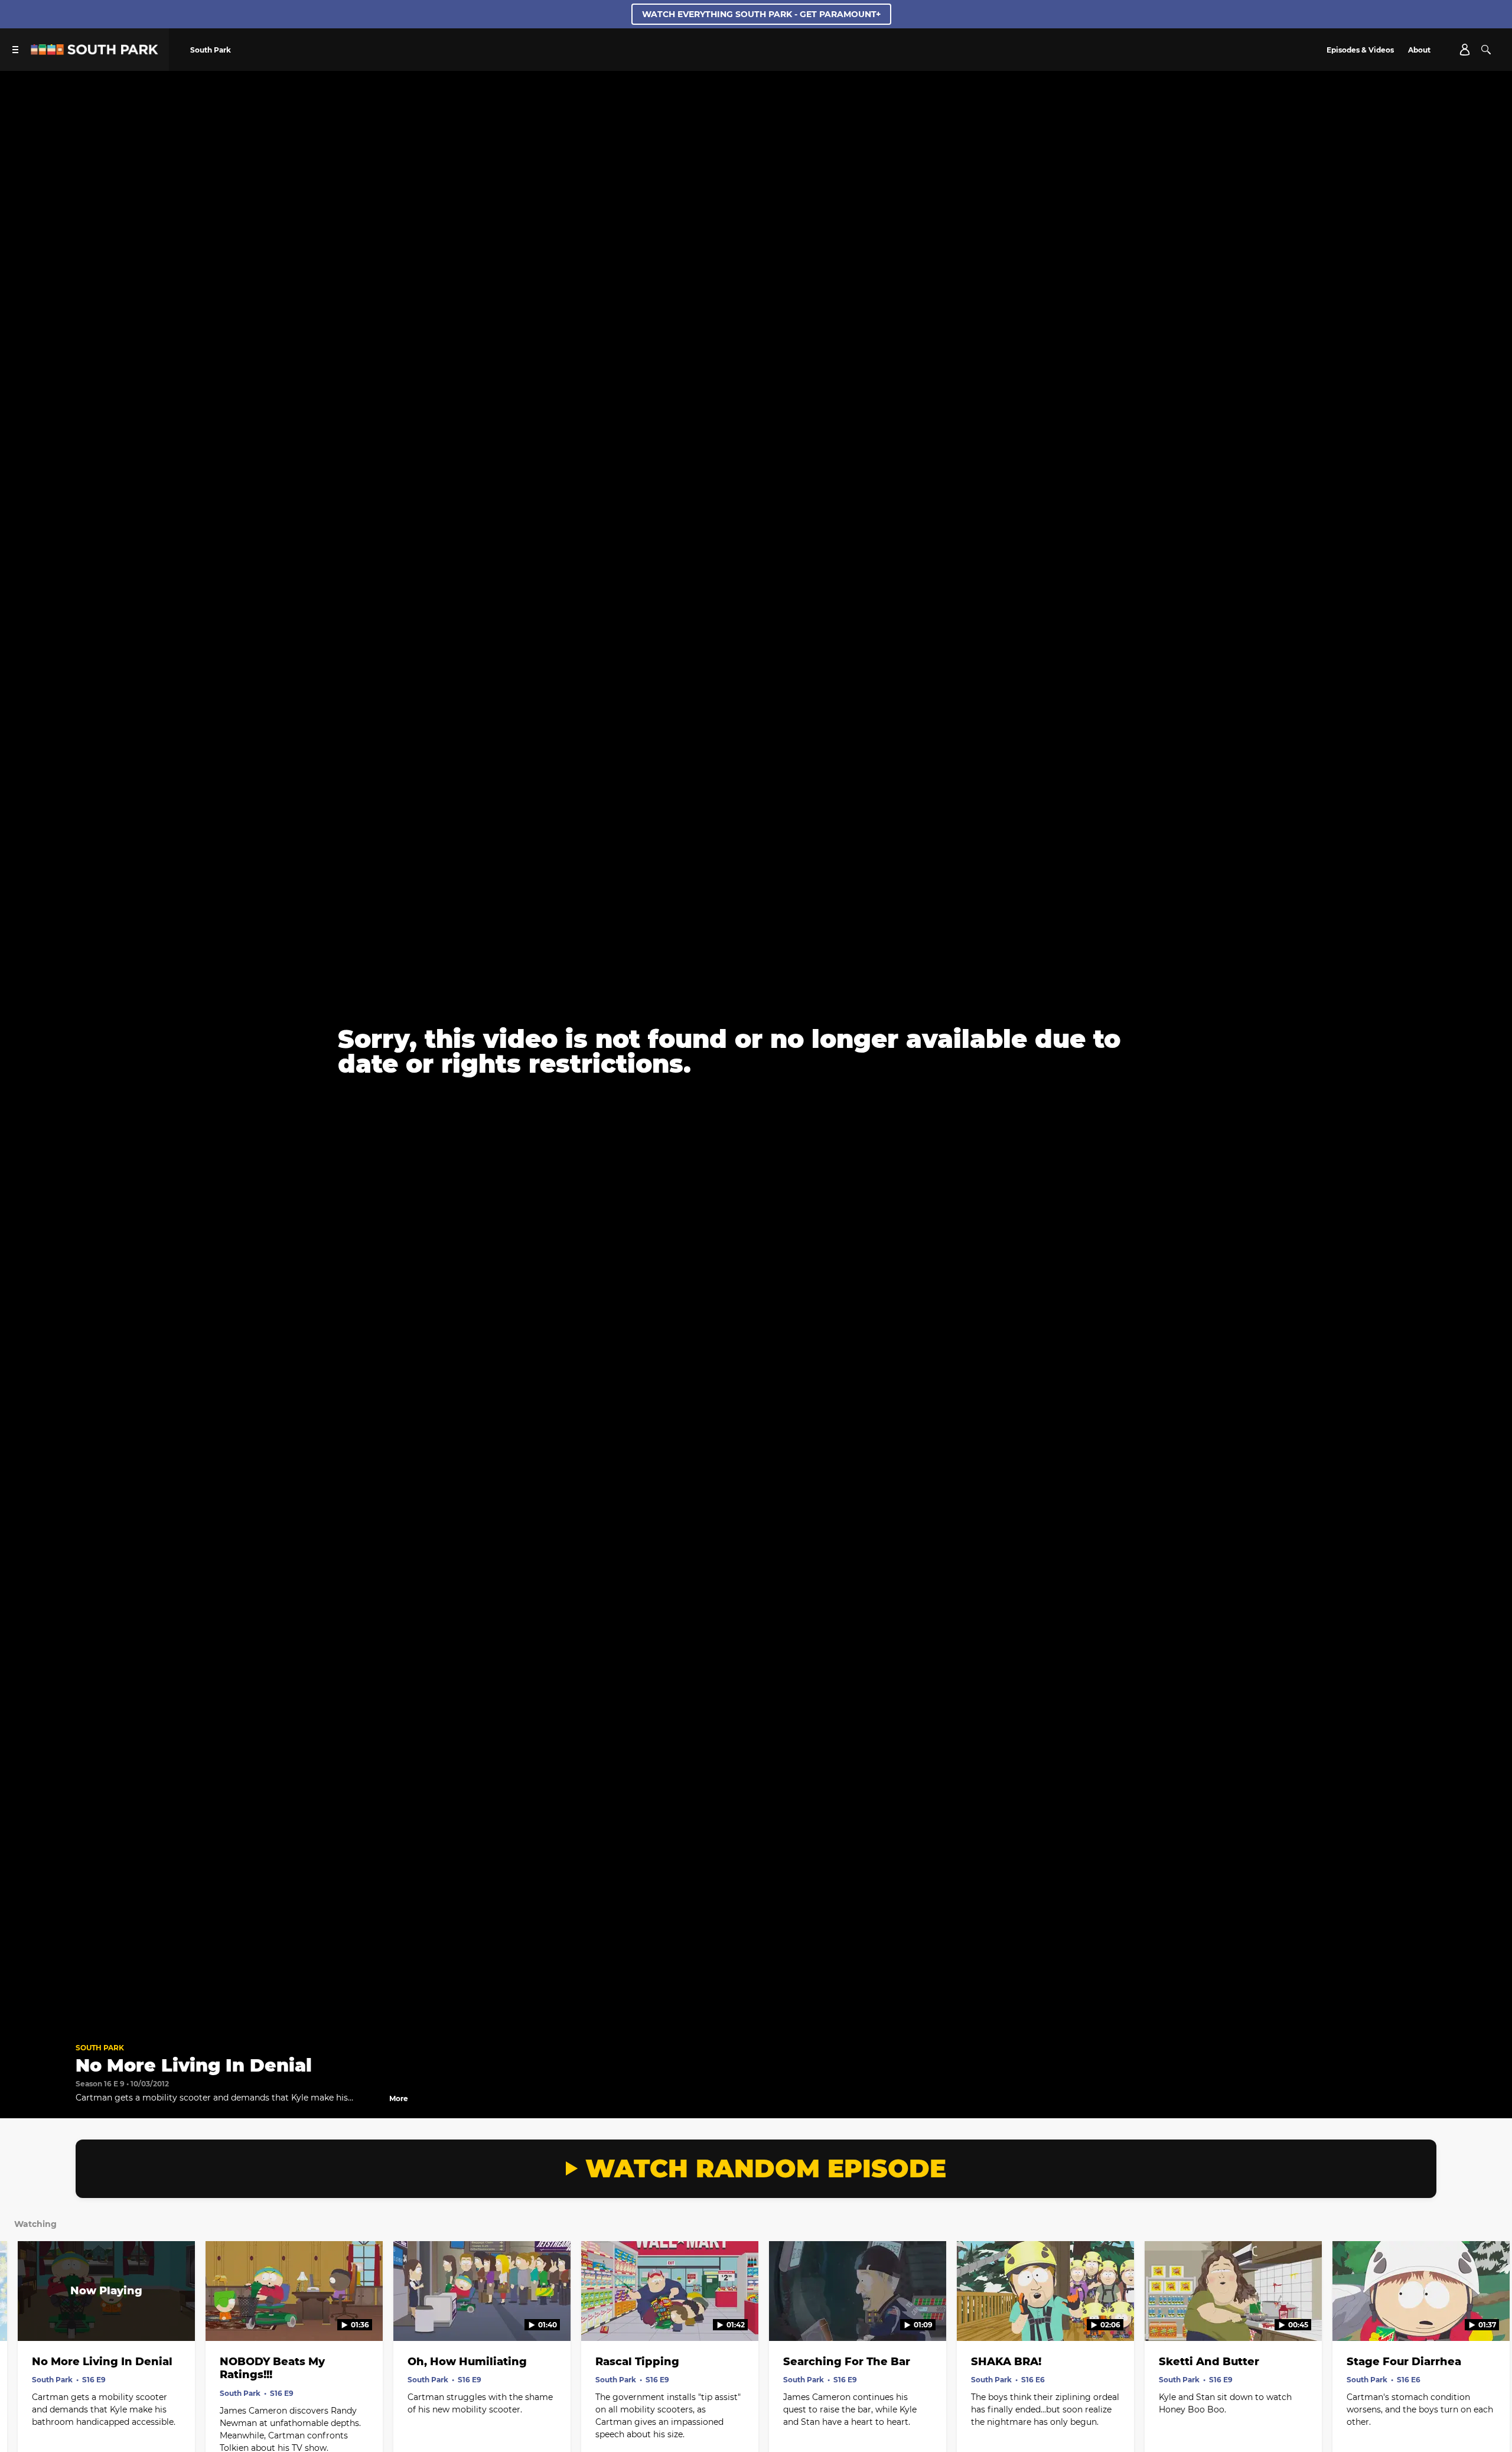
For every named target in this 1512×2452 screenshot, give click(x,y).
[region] (756, 1052)
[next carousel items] (1484, 2316)
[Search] (1486, 50)
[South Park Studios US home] (94, 52)
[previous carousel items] (28, 2316)
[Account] (1465, 50)
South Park (100, 2048)
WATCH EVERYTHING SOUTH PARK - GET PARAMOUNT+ (761, 14)
